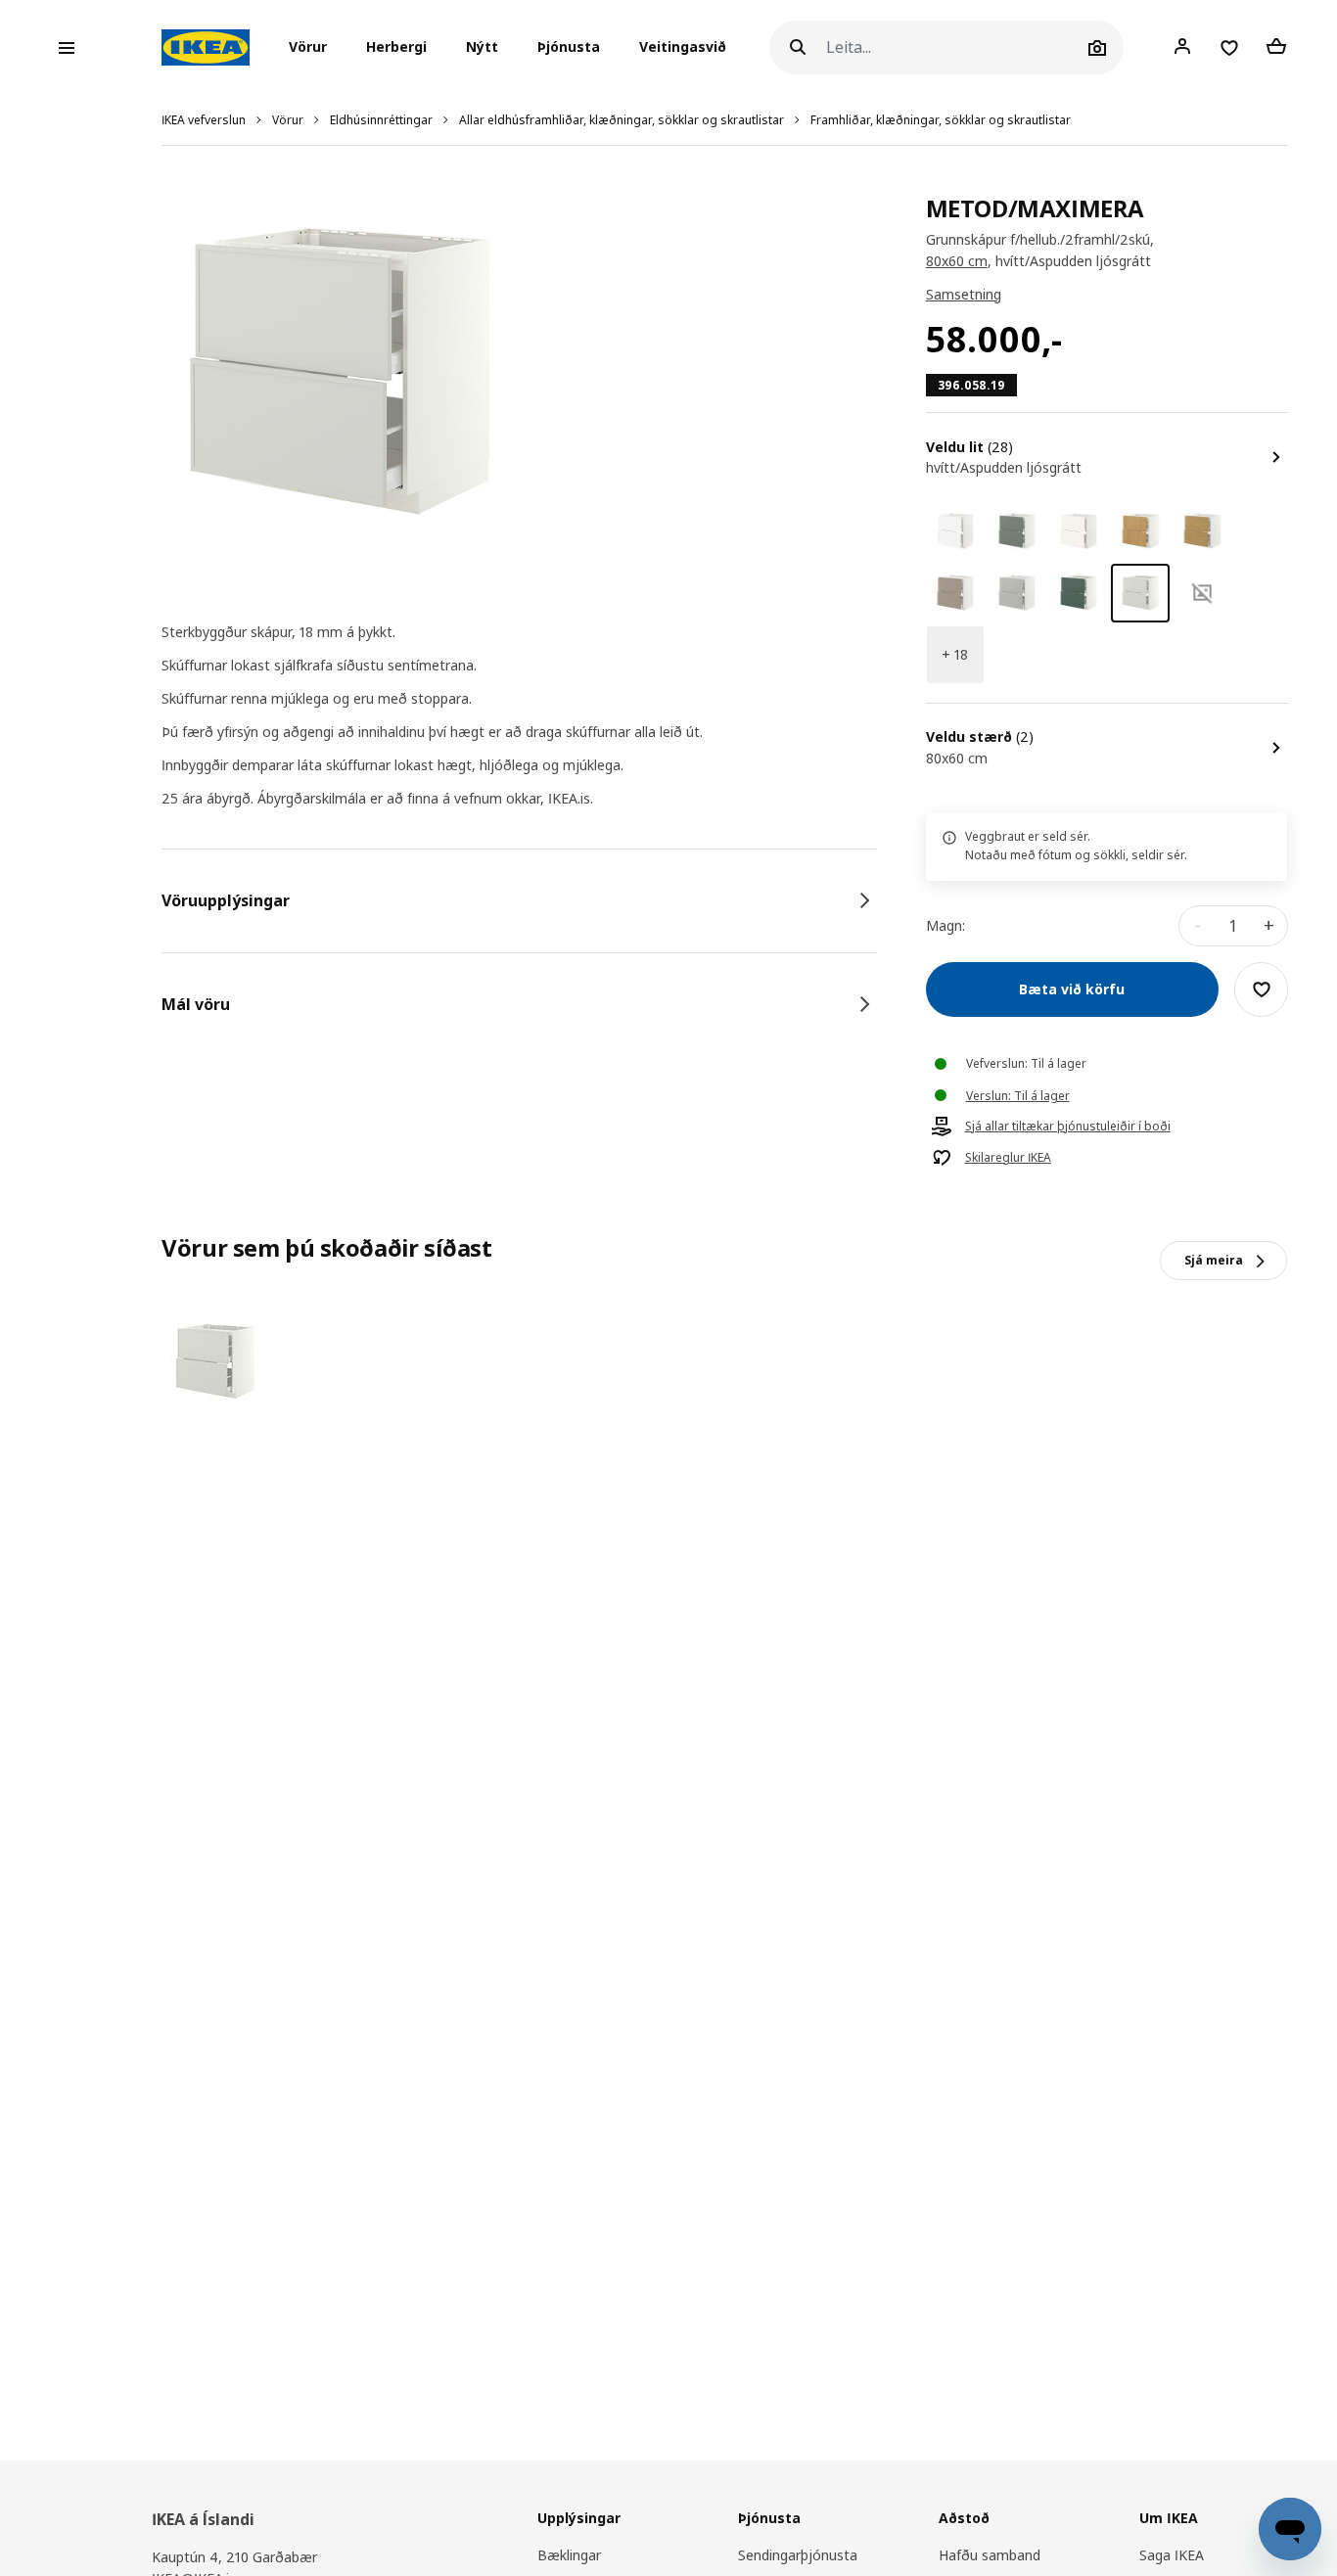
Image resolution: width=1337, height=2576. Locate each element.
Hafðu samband (990, 2555)
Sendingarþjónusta (798, 2555)
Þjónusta (569, 47)
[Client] (1182, 47)
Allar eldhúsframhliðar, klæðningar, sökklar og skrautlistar (622, 120)
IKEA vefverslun (204, 120)
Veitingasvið (683, 47)
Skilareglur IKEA (1008, 1158)
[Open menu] (67, 48)
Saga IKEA (1172, 2555)
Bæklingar (569, 2555)
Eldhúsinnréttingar (381, 120)
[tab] (519, 900)
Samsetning (964, 294)
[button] (314, 48)
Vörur (288, 120)
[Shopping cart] (1276, 47)
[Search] (798, 47)
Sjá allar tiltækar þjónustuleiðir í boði (1068, 1127)
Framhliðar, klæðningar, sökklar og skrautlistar (941, 120)
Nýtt (482, 47)
